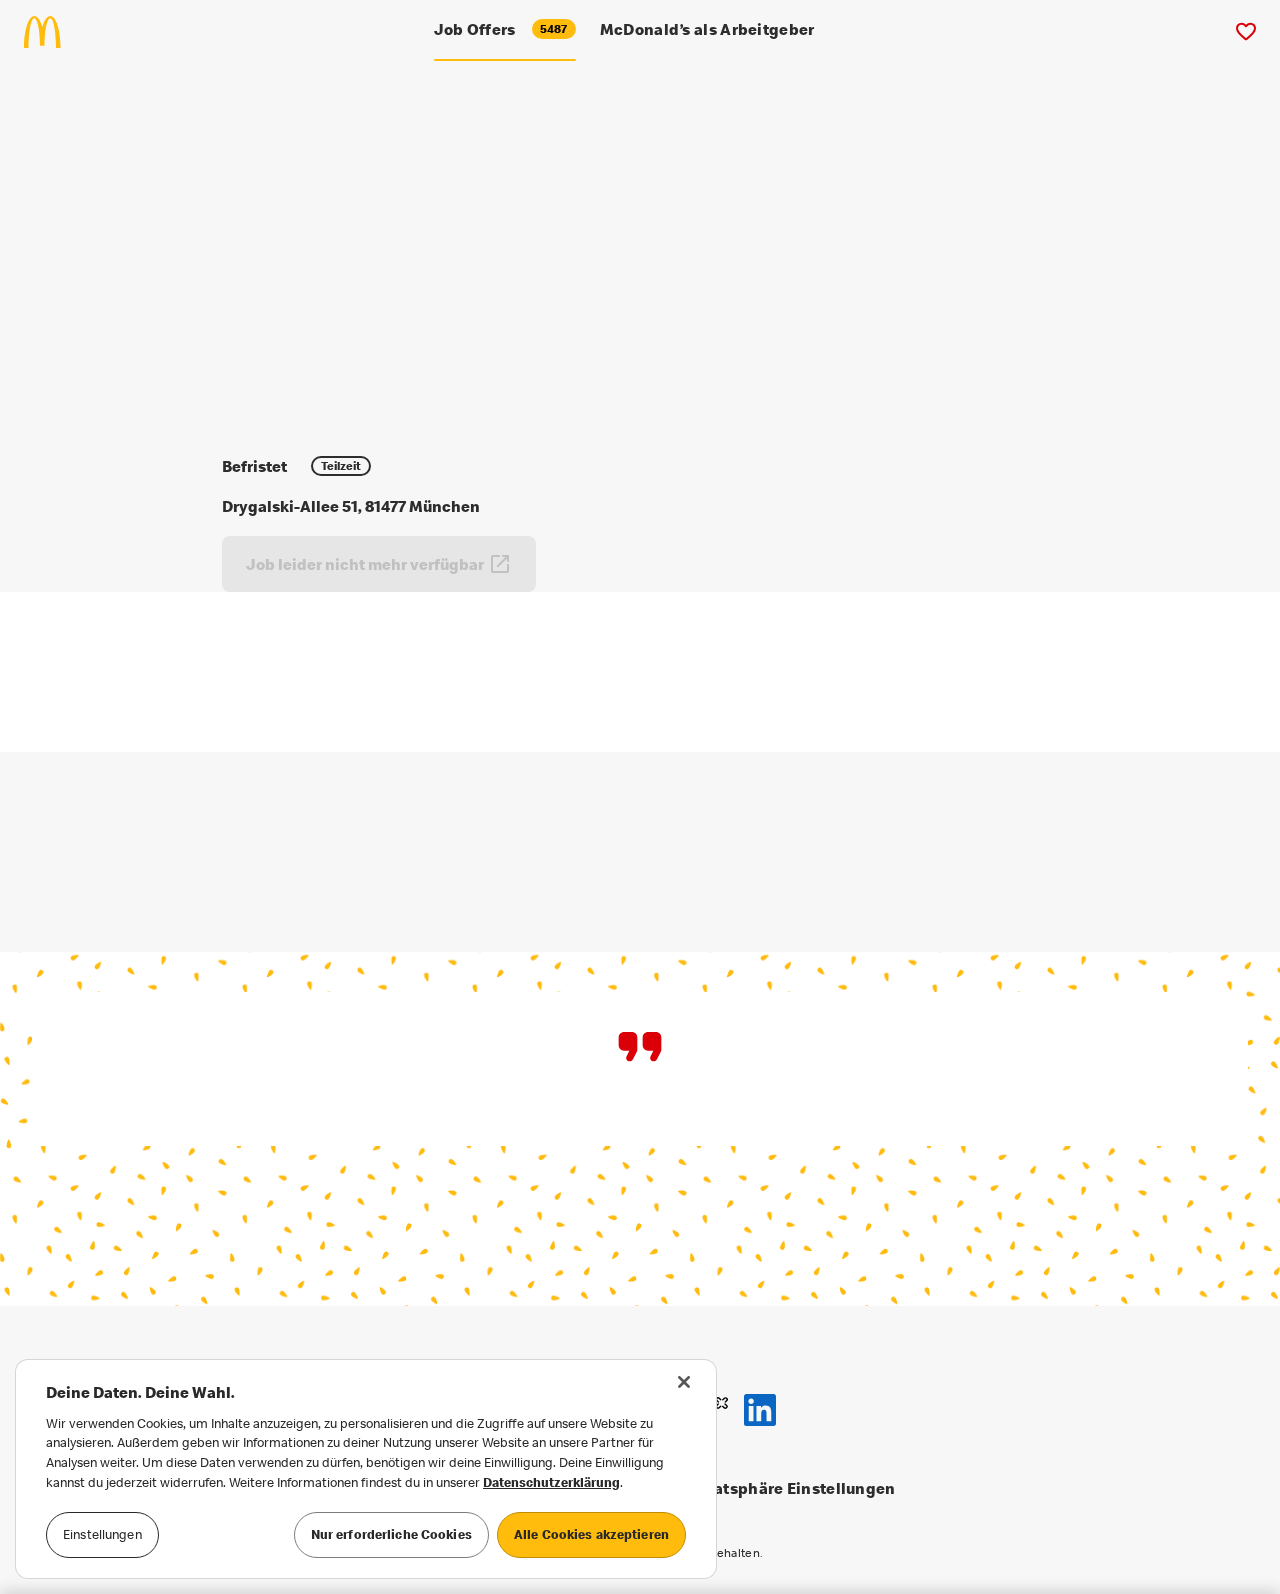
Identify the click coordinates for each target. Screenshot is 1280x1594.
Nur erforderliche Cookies (391, 1534)
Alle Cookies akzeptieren (591, 1534)
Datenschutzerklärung (551, 1482)
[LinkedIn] (760, 1410)
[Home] (50, 32)
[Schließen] (684, 1382)
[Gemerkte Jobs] (1245, 32)
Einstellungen (102, 1534)
